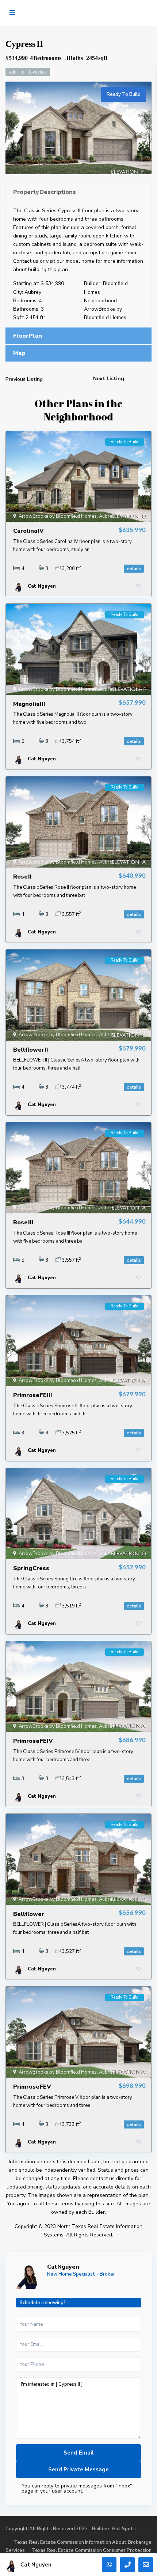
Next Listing (109, 379)
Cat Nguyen (63, 2267)
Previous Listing (24, 379)
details (134, 569)
